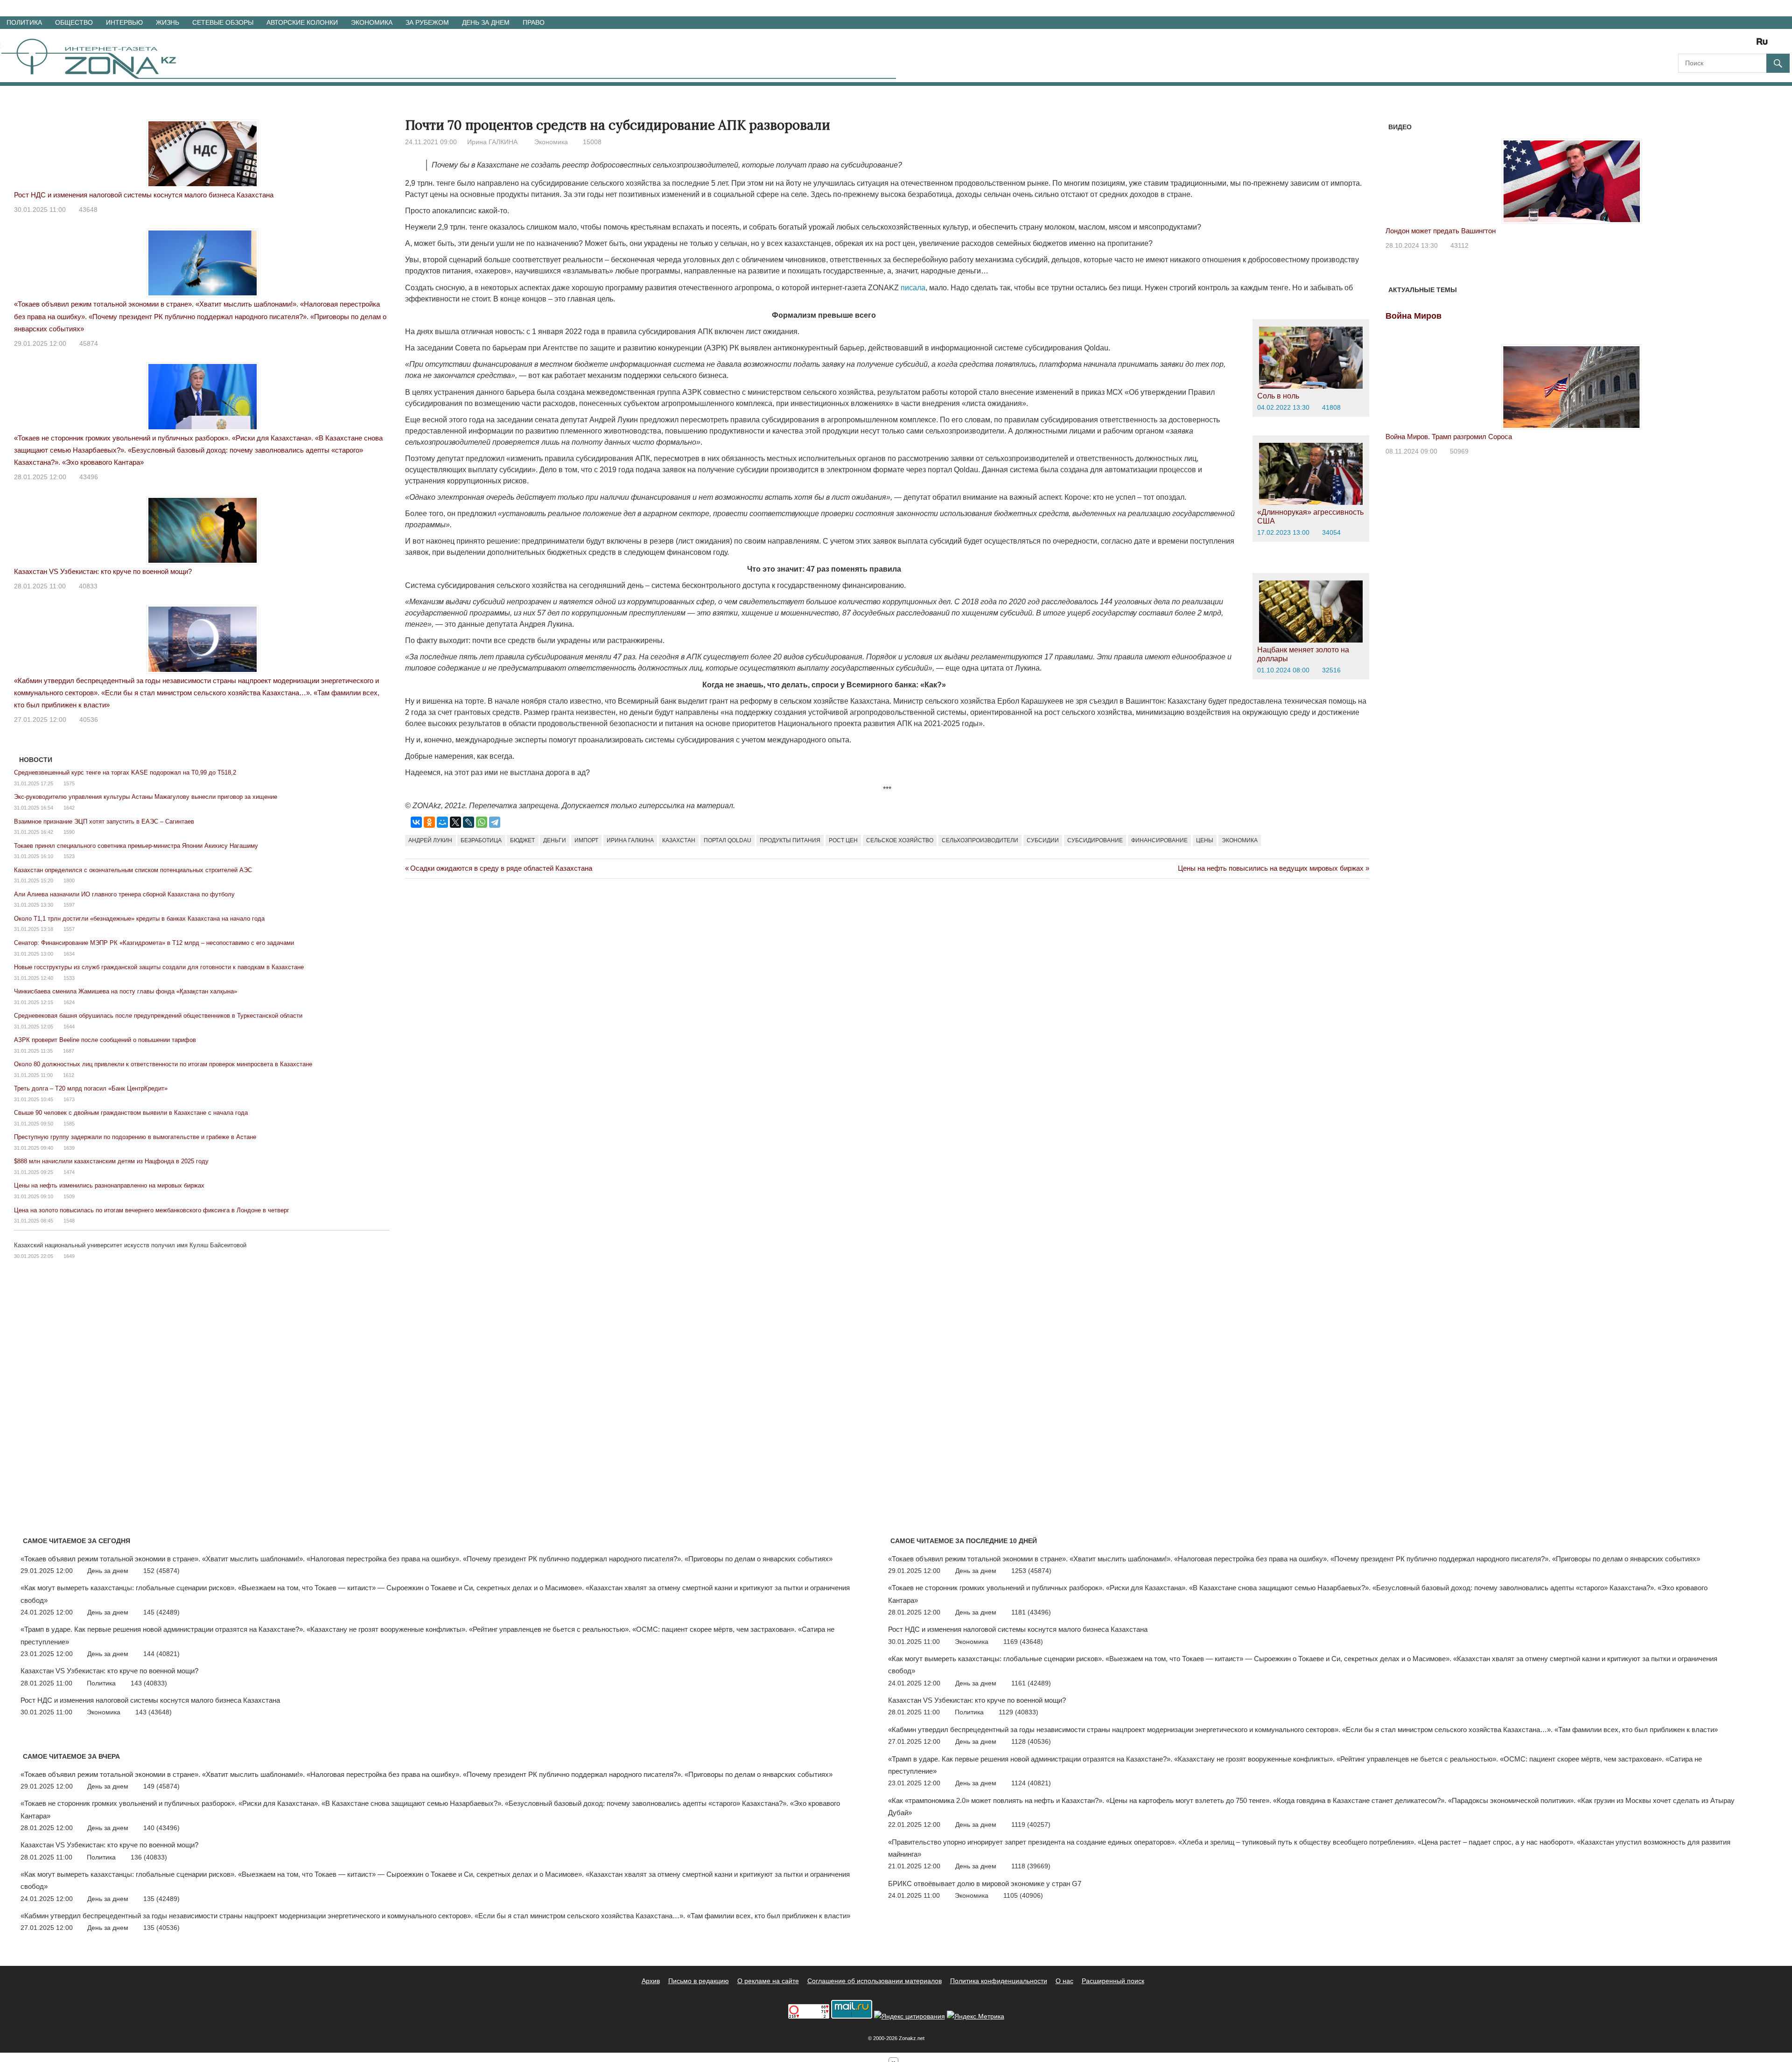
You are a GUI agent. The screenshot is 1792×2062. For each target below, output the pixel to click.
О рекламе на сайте (768, 1981)
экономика (1240, 840)
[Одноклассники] (429, 822)
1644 (69, 1027)
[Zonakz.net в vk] (1750, 45)
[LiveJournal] (469, 822)
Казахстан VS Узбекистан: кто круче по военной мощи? (103, 571)
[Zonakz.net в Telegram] (1724, 45)
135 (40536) (161, 1928)
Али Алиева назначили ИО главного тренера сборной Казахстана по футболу (124, 894)
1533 (69, 978)
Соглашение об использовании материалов (875, 1981)
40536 (89, 720)
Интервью (124, 22)
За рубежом (427, 22)
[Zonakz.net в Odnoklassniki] (1737, 45)
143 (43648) (154, 1712)
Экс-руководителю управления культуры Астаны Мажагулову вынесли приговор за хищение (146, 797)
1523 (69, 856)
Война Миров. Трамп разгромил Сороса (1449, 437)
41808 (1331, 407)
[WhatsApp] (482, 822)
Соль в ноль (1278, 396)
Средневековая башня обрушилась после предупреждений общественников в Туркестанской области (158, 1016)
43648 (88, 210)
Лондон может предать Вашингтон (1441, 231)
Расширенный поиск (1113, 1981)
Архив (651, 1981)
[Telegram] (495, 822)
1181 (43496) (1031, 1612)
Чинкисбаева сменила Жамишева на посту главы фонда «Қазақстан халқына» (126, 991)
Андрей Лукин (430, 840)
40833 (88, 586)
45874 (89, 343)
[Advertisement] (575, 926)
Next (1746, 172)
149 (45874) (161, 1786)
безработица (481, 840)
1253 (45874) (1031, 1571)
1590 (69, 832)
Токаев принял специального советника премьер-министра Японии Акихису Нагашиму (136, 846)
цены (1205, 840)
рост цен (843, 840)
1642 (69, 808)
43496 (89, 477)
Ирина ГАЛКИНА (492, 142)
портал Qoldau (728, 840)
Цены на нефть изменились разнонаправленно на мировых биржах (109, 1185)
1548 (69, 1221)
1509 (69, 1196)
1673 (69, 1099)
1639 (69, 1148)
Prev (1398, 172)
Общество (74, 22)
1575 (69, 783)
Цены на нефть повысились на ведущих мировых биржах (1271, 868)
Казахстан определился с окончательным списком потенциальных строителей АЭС (133, 870)
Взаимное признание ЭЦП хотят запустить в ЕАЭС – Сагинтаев (104, 821)
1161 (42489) (1031, 1683)
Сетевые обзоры (223, 22)
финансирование (1159, 840)
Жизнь (168, 22)
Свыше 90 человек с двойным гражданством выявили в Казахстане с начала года (131, 1113)
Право (534, 22)
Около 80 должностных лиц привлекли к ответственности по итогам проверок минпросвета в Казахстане (163, 1064)
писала (913, 288)
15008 (592, 142)
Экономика (372, 22)
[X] (455, 822)
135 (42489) (161, 1899)
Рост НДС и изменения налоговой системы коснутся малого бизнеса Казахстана (144, 195)
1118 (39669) (1031, 1866)
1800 (69, 881)
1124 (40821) (1031, 1783)
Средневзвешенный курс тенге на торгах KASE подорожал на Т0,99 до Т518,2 (125, 772)
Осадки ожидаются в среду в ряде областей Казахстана (501, 868)
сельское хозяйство (900, 840)
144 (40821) (161, 1654)
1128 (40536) (1031, 1741)
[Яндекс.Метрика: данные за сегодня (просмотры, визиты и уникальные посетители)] (976, 2017)
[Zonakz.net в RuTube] (1764, 45)
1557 (69, 929)
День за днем (486, 22)
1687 (69, 1051)
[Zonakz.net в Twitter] (1685, 45)
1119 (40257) (1031, 1824)
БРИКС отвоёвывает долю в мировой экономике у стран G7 (985, 1884)
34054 (1331, 532)
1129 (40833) (1018, 1712)
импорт (586, 840)
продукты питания (790, 840)
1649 (69, 1256)
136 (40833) (149, 1857)
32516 (1331, 670)
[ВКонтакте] (416, 822)
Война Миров (1414, 316)
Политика (24, 22)
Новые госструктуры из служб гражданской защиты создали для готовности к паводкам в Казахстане (159, 967)
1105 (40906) (1023, 1895)
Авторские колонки (302, 22)
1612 (69, 1075)
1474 (69, 1172)
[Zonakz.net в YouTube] (1711, 45)
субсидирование (1095, 840)
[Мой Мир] (442, 822)
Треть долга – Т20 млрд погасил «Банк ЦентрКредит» (91, 1088)
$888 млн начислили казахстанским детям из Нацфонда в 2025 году (111, 1161)
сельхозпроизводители (980, 840)
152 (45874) (161, 1571)
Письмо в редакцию (699, 1981)
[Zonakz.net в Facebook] (1698, 45)
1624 (69, 1002)
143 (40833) (149, 1683)
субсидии (1043, 840)
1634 (69, 954)
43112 (1459, 245)
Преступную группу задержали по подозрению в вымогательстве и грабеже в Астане (135, 1137)
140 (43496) (161, 1828)
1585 (69, 1124)
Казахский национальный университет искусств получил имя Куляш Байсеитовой (130, 1245)
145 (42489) (161, 1612)
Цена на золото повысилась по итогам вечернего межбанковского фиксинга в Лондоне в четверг (152, 1210)
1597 (69, 905)
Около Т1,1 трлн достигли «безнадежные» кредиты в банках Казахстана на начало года (139, 919)
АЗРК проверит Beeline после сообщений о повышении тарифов (105, 1040)
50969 (1459, 451)
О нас (1064, 1981)
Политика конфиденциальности (999, 1981)
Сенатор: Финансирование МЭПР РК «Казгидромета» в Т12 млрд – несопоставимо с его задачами (154, 943)
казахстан (679, 840)
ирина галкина (630, 840)
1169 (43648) (1023, 1642)
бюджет (522, 840)
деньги (555, 840)
